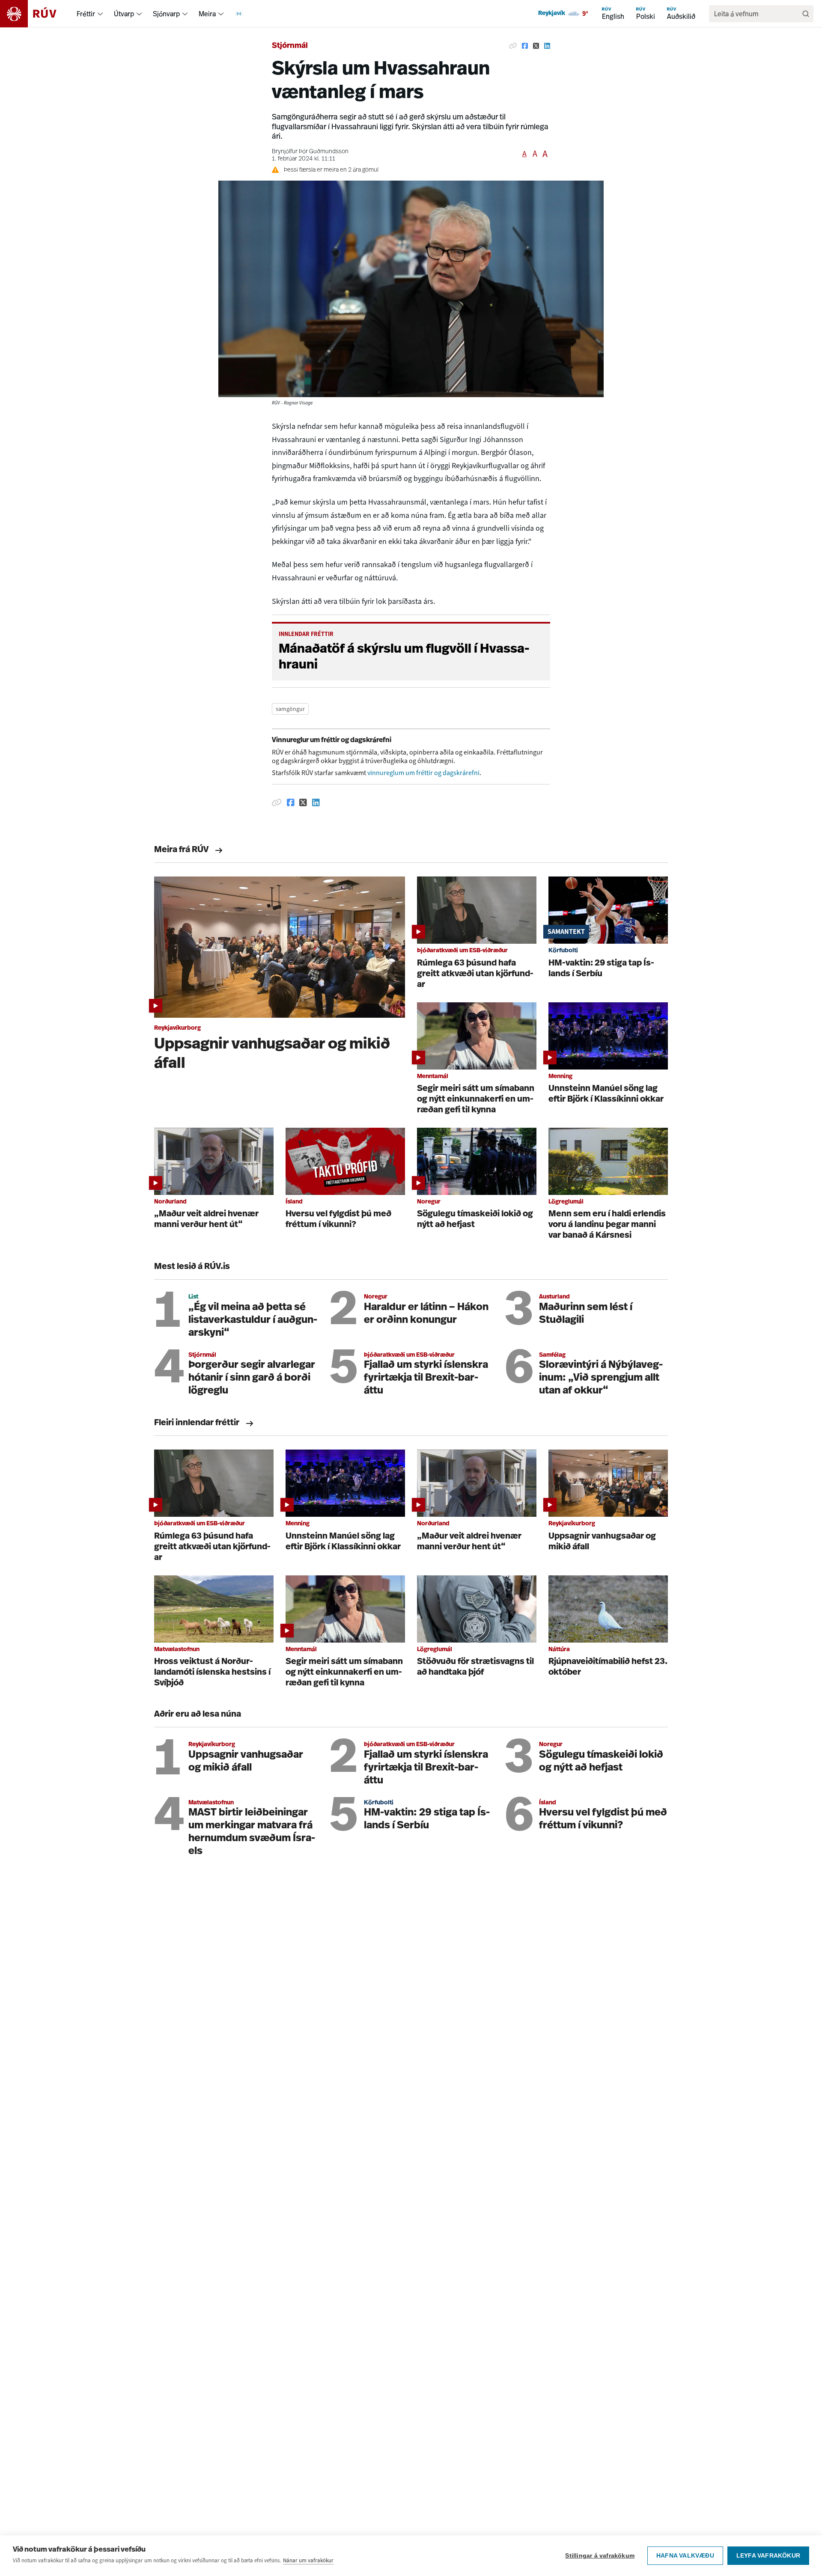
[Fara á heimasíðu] (36, 14)
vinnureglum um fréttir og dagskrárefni (423, 773)
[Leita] (806, 14)
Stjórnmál (290, 46)
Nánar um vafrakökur (308, 2560)
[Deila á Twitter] (536, 46)
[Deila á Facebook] (525, 46)
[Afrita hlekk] (513, 46)
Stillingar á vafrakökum (600, 2556)
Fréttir (86, 14)
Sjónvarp (166, 14)
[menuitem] (100, 14)
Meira (207, 14)
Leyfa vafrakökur (768, 2556)
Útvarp (124, 14)
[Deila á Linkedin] (547, 46)
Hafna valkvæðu (685, 2556)
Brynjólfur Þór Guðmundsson (310, 152)
